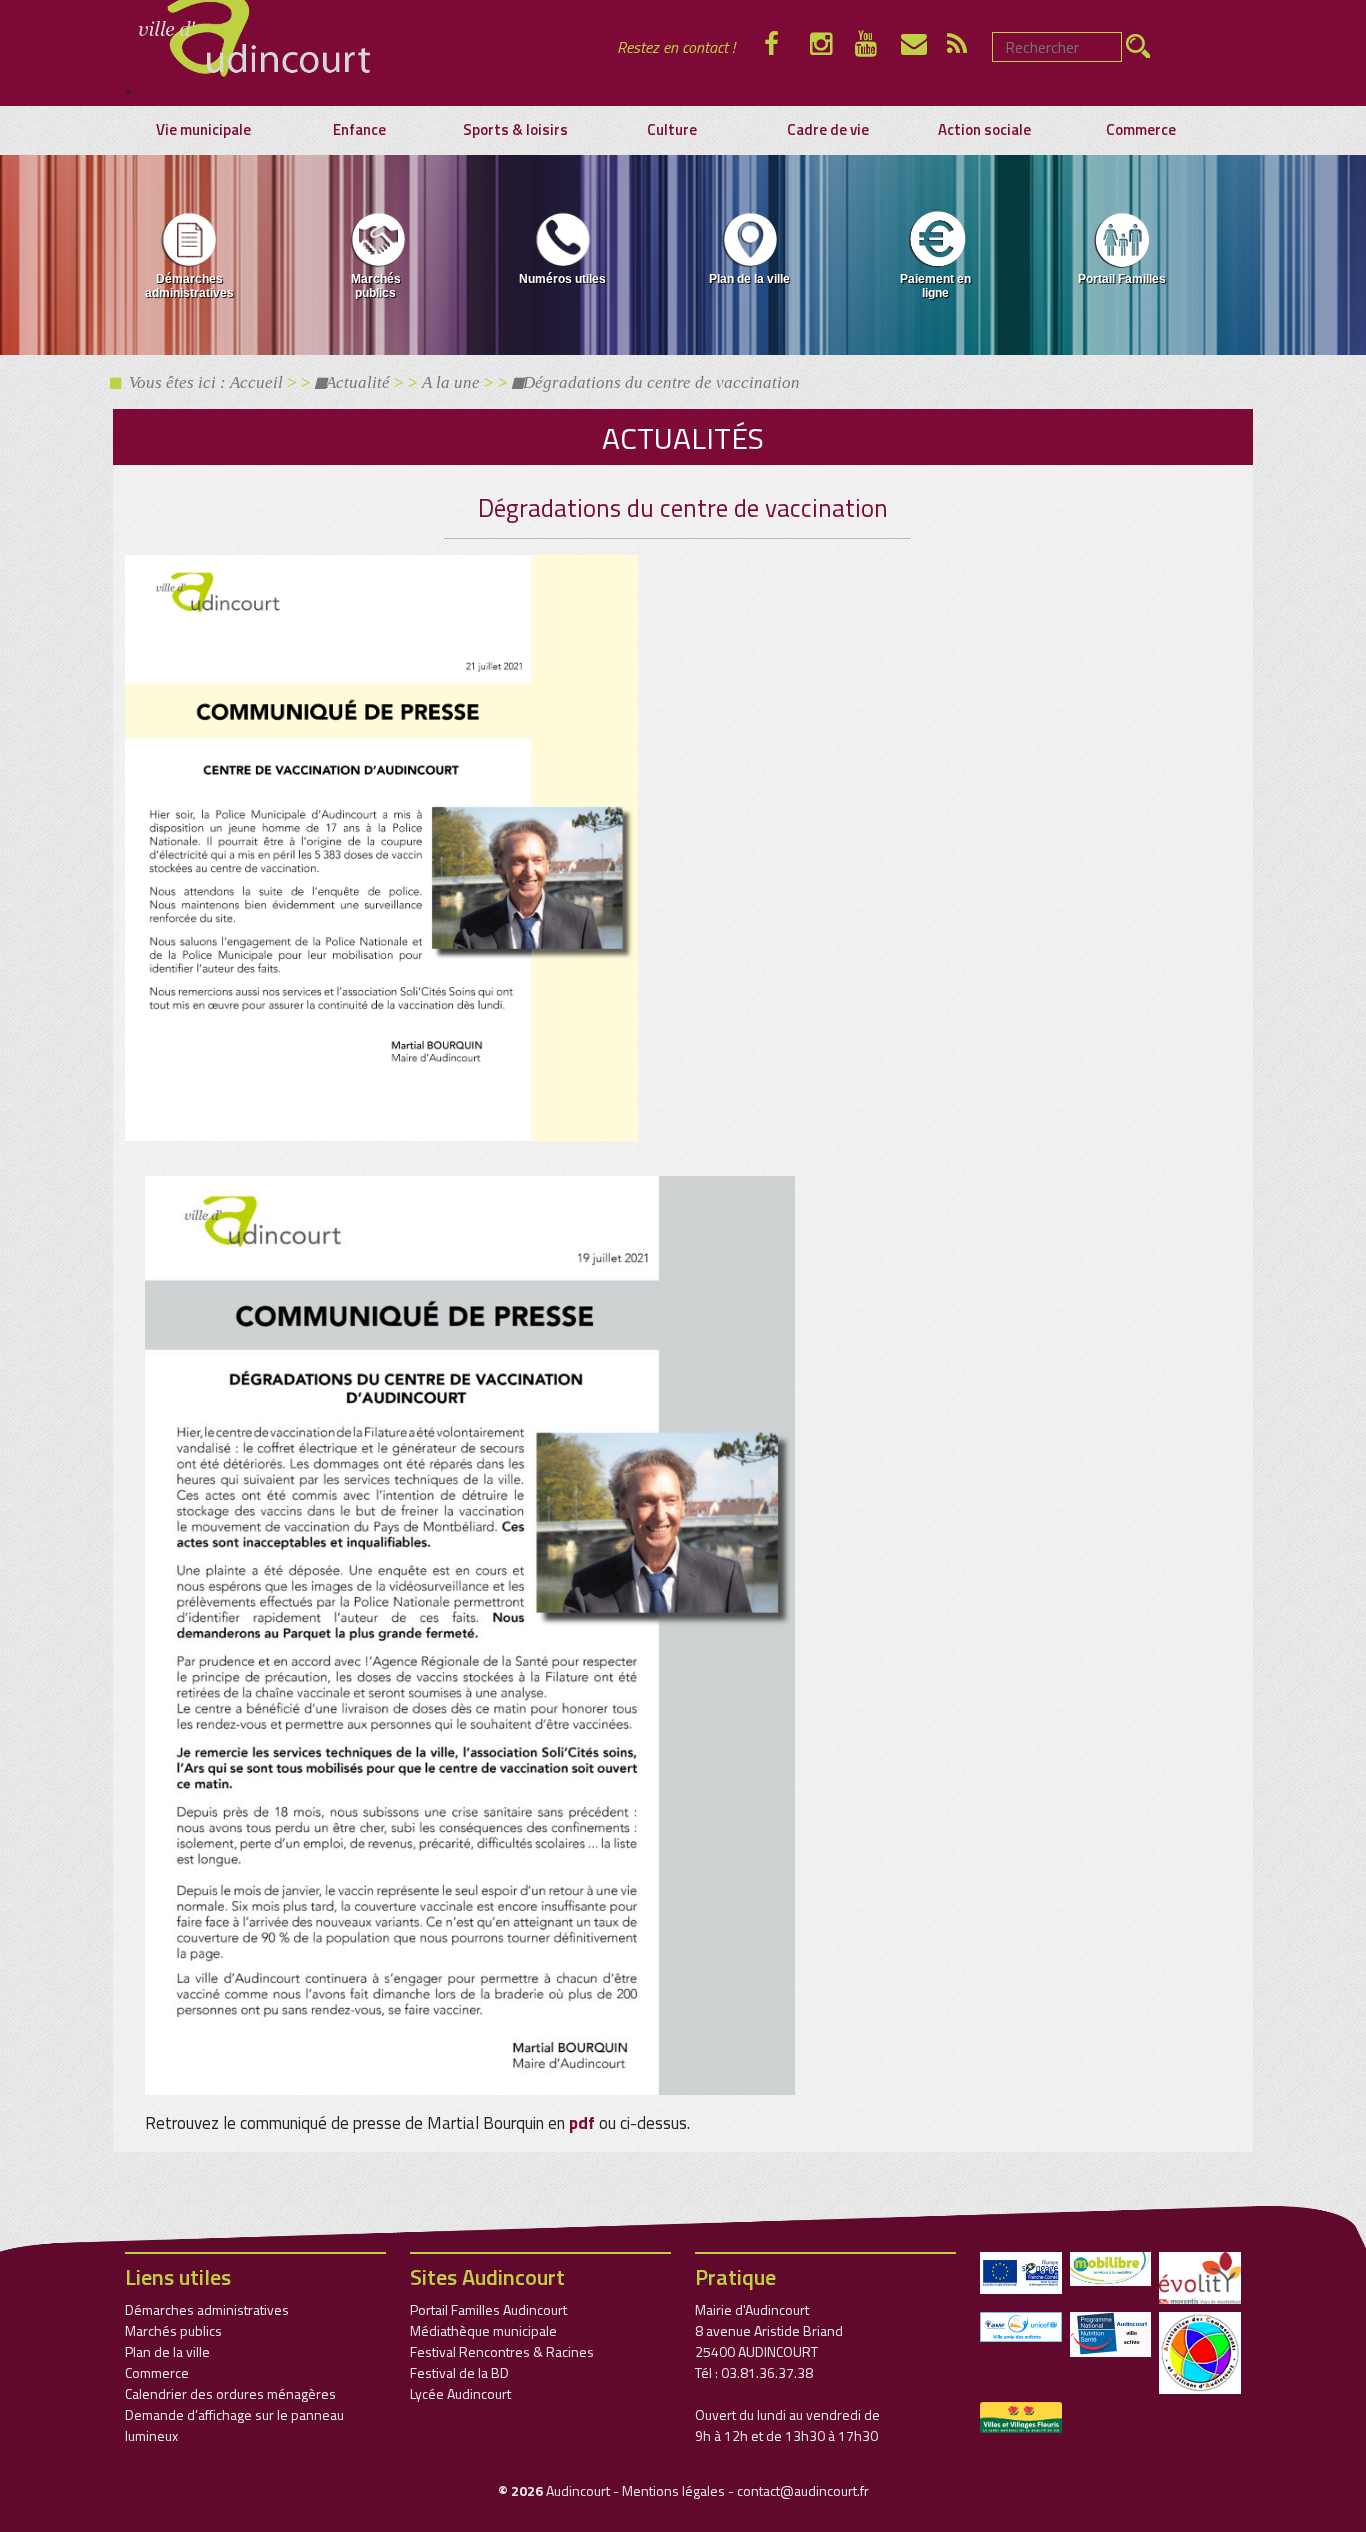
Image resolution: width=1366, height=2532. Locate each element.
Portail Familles (1122, 279)
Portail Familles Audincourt (488, 2309)
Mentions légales (673, 2490)
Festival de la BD (459, 2372)
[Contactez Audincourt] (924, 47)
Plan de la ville (749, 279)
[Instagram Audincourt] (833, 47)
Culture (672, 130)
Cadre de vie (828, 130)
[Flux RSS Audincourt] (970, 47)
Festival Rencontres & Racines (502, 2351)
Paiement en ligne (935, 286)
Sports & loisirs (515, 130)
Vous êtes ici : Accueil (202, 382)
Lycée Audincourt (460, 2393)
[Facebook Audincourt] (787, 47)
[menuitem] (189, 259)
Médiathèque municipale (483, 2330)
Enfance (359, 130)
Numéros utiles (562, 279)
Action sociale (984, 130)
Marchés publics (376, 286)
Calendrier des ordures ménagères (230, 2393)
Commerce (1141, 130)
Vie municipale (203, 130)
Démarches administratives (189, 286)
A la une (451, 382)
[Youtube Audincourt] (878, 47)
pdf (582, 2123)
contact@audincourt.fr (803, 2490)
